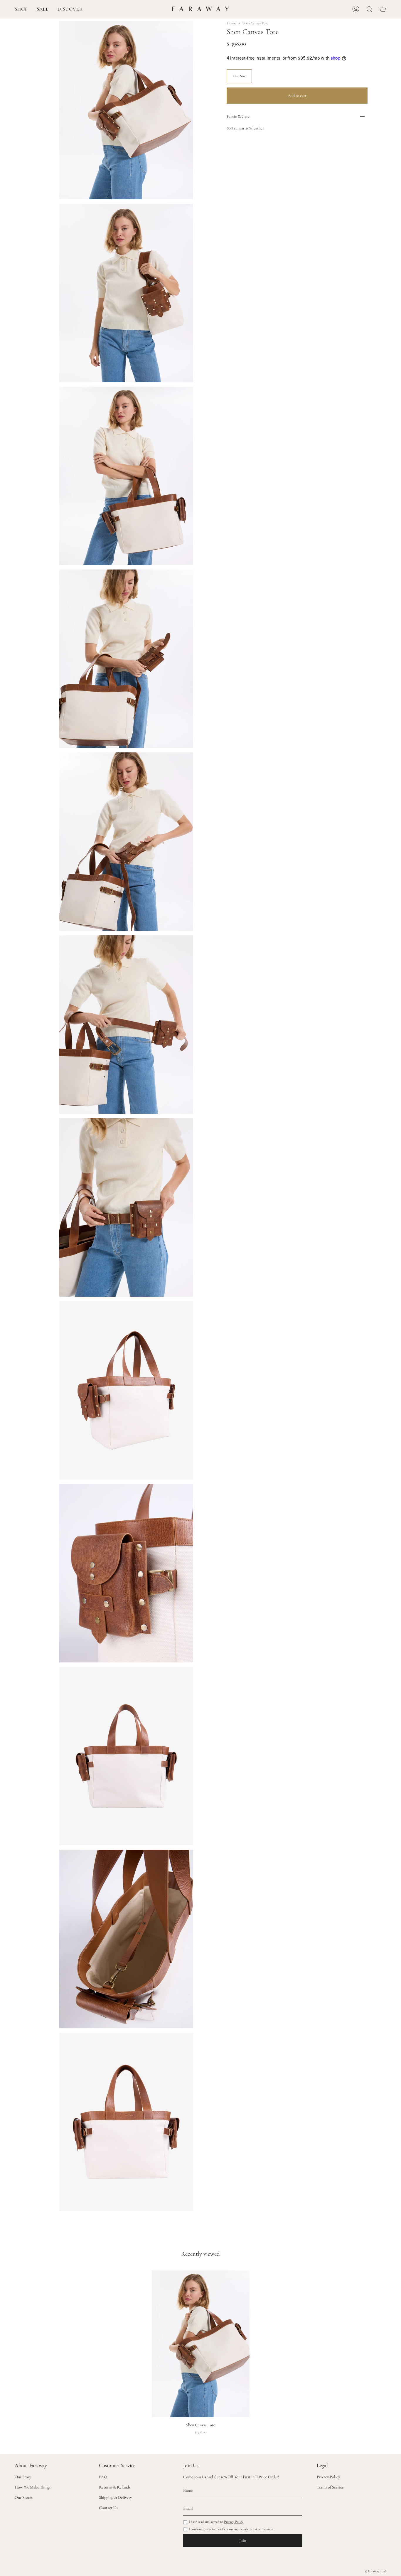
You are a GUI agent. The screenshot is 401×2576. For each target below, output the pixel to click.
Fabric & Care (238, 116)
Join (243, 2541)
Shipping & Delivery (115, 2497)
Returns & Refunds (115, 2487)
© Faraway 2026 (376, 2571)
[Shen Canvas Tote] (201, 2344)
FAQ (103, 2477)
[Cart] (383, 9)
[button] (21, 9)
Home (231, 23)
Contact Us (108, 2508)
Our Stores (24, 2497)
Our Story (23, 2477)
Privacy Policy (234, 2522)
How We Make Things (33, 2487)
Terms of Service (330, 2487)
